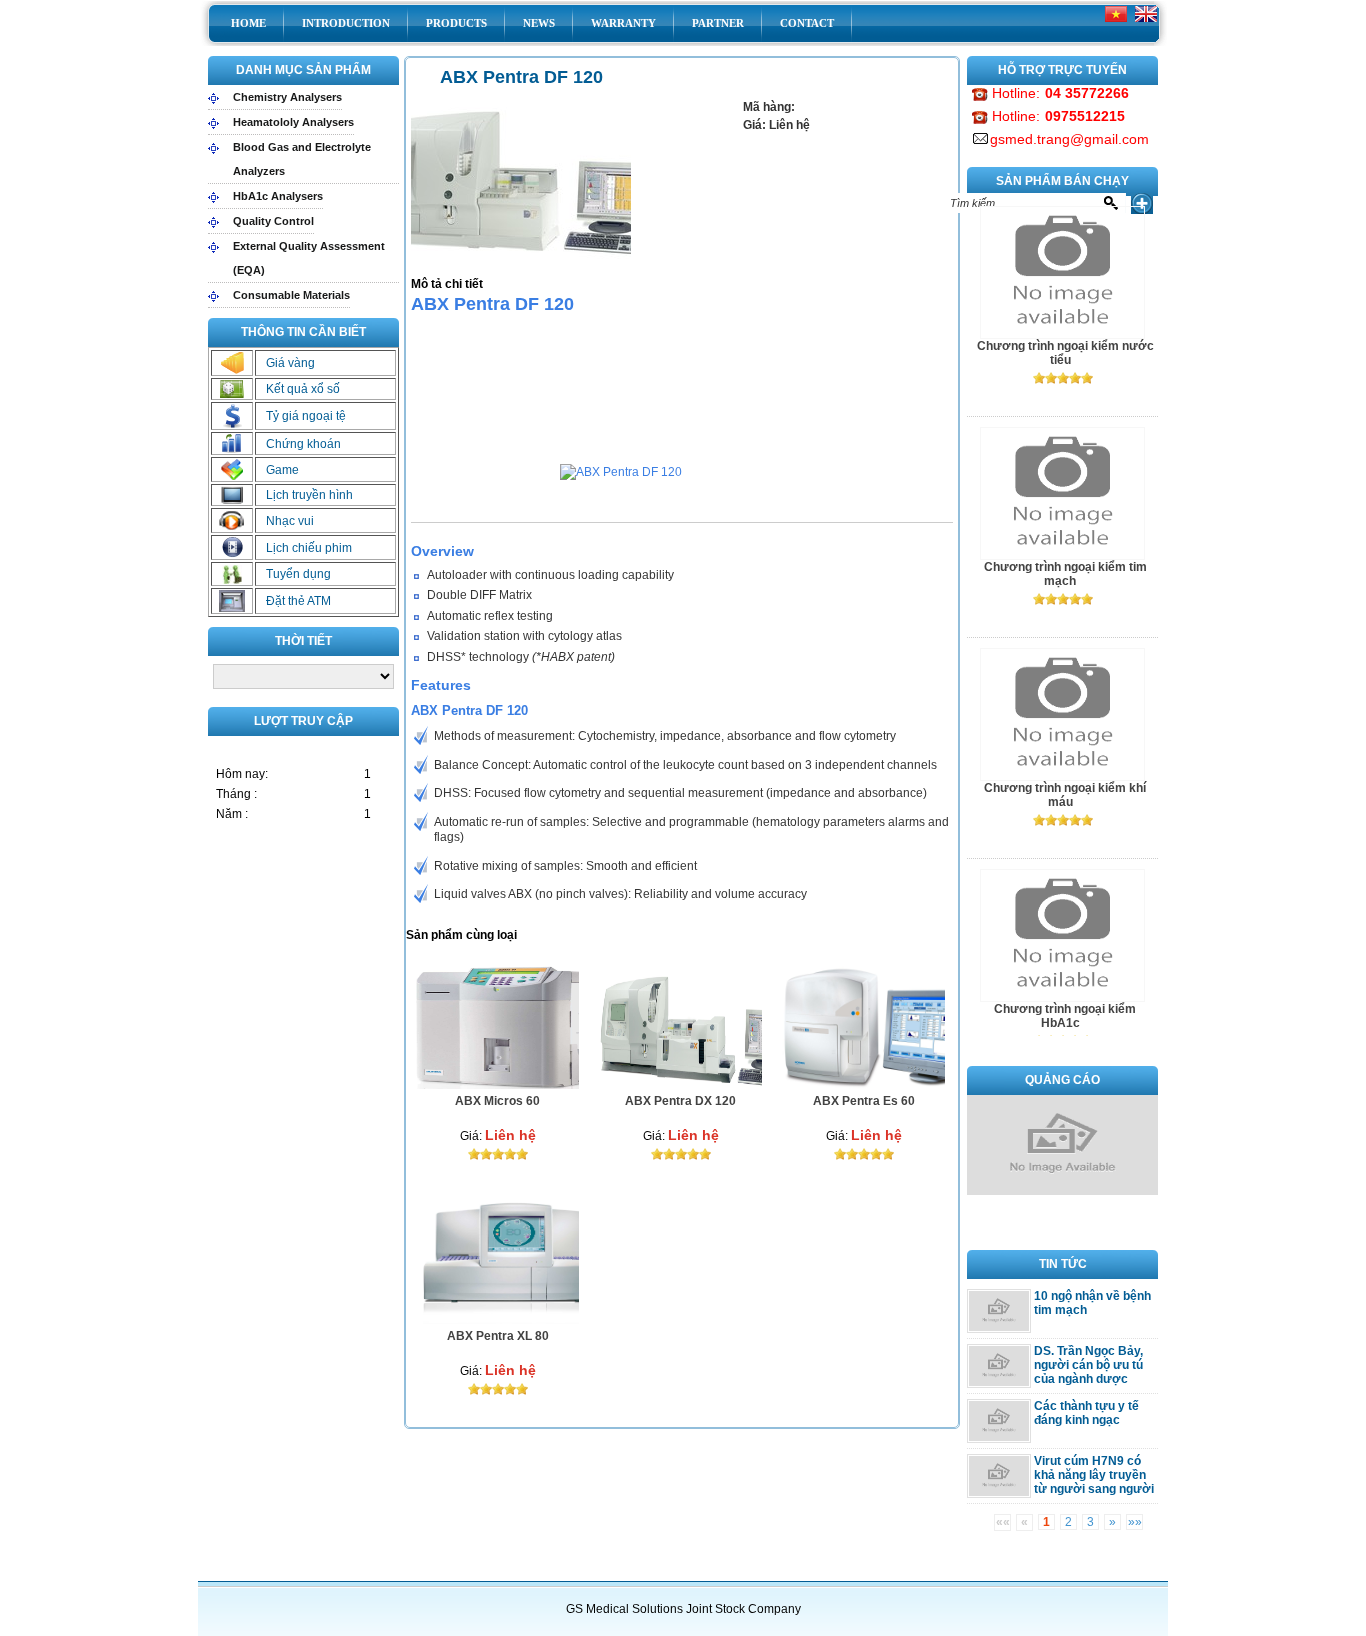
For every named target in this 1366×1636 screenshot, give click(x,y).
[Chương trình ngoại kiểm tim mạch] (1062, 335)
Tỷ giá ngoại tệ (306, 416)
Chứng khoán (303, 444)
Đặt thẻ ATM (298, 601)
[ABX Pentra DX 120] (698, 1085)
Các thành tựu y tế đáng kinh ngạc (1086, 1413)
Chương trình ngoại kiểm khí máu (1065, 574)
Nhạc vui (290, 521)
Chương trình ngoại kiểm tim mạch (1065, 353)
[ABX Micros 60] (515, 1085)
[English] (1146, 22)
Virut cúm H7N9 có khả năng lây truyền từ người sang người (1094, 1475)
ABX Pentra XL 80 (498, 1336)
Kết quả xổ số (303, 389)
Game (282, 470)
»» (1135, 1522)
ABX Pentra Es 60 (864, 1101)
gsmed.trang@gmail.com (1069, 139)
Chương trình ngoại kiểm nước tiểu (1065, 1016)
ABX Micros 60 (497, 1101)
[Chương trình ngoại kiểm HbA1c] (1062, 777)
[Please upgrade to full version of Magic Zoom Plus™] (521, 179)
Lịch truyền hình (309, 495)
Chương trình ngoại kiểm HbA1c (1065, 795)
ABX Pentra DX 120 (680, 1101)
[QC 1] (1062, 1191)
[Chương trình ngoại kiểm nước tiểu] (1062, 998)
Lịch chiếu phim (309, 548)
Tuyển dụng (298, 574)
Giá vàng (290, 363)
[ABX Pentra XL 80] (515, 1320)
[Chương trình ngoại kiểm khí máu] (1062, 556)
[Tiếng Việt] (1116, 22)
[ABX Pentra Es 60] (881, 1085)
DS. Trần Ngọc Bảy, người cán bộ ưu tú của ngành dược (1088, 1365)
